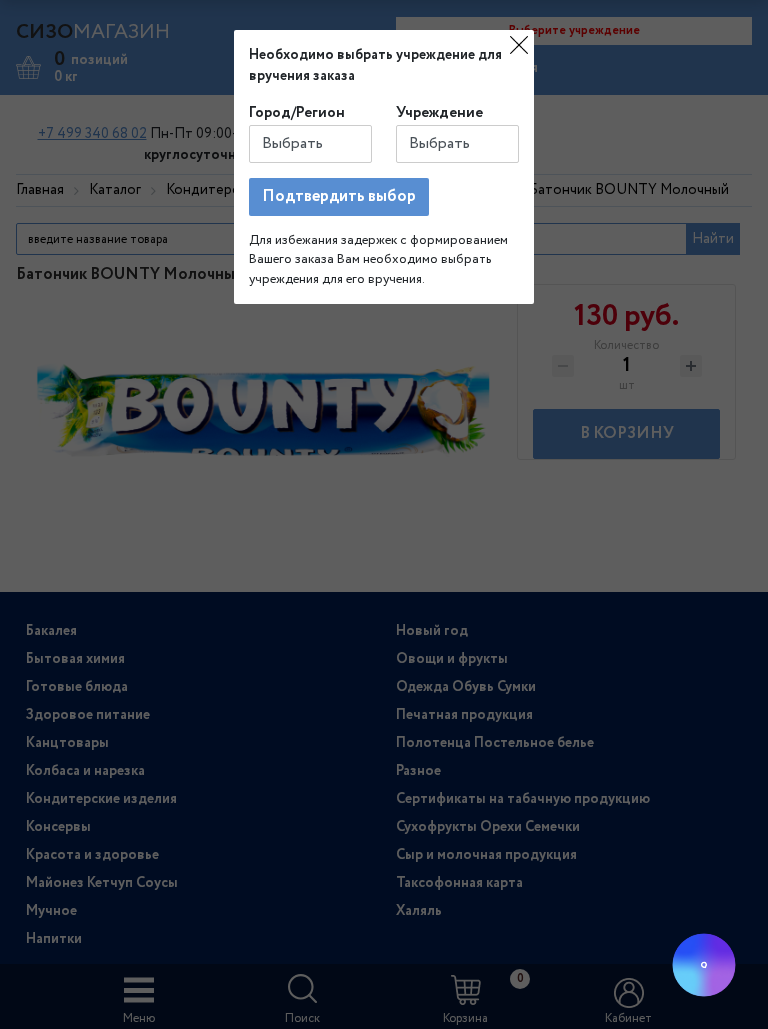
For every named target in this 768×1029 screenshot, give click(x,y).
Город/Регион (297, 113)
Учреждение (439, 113)
